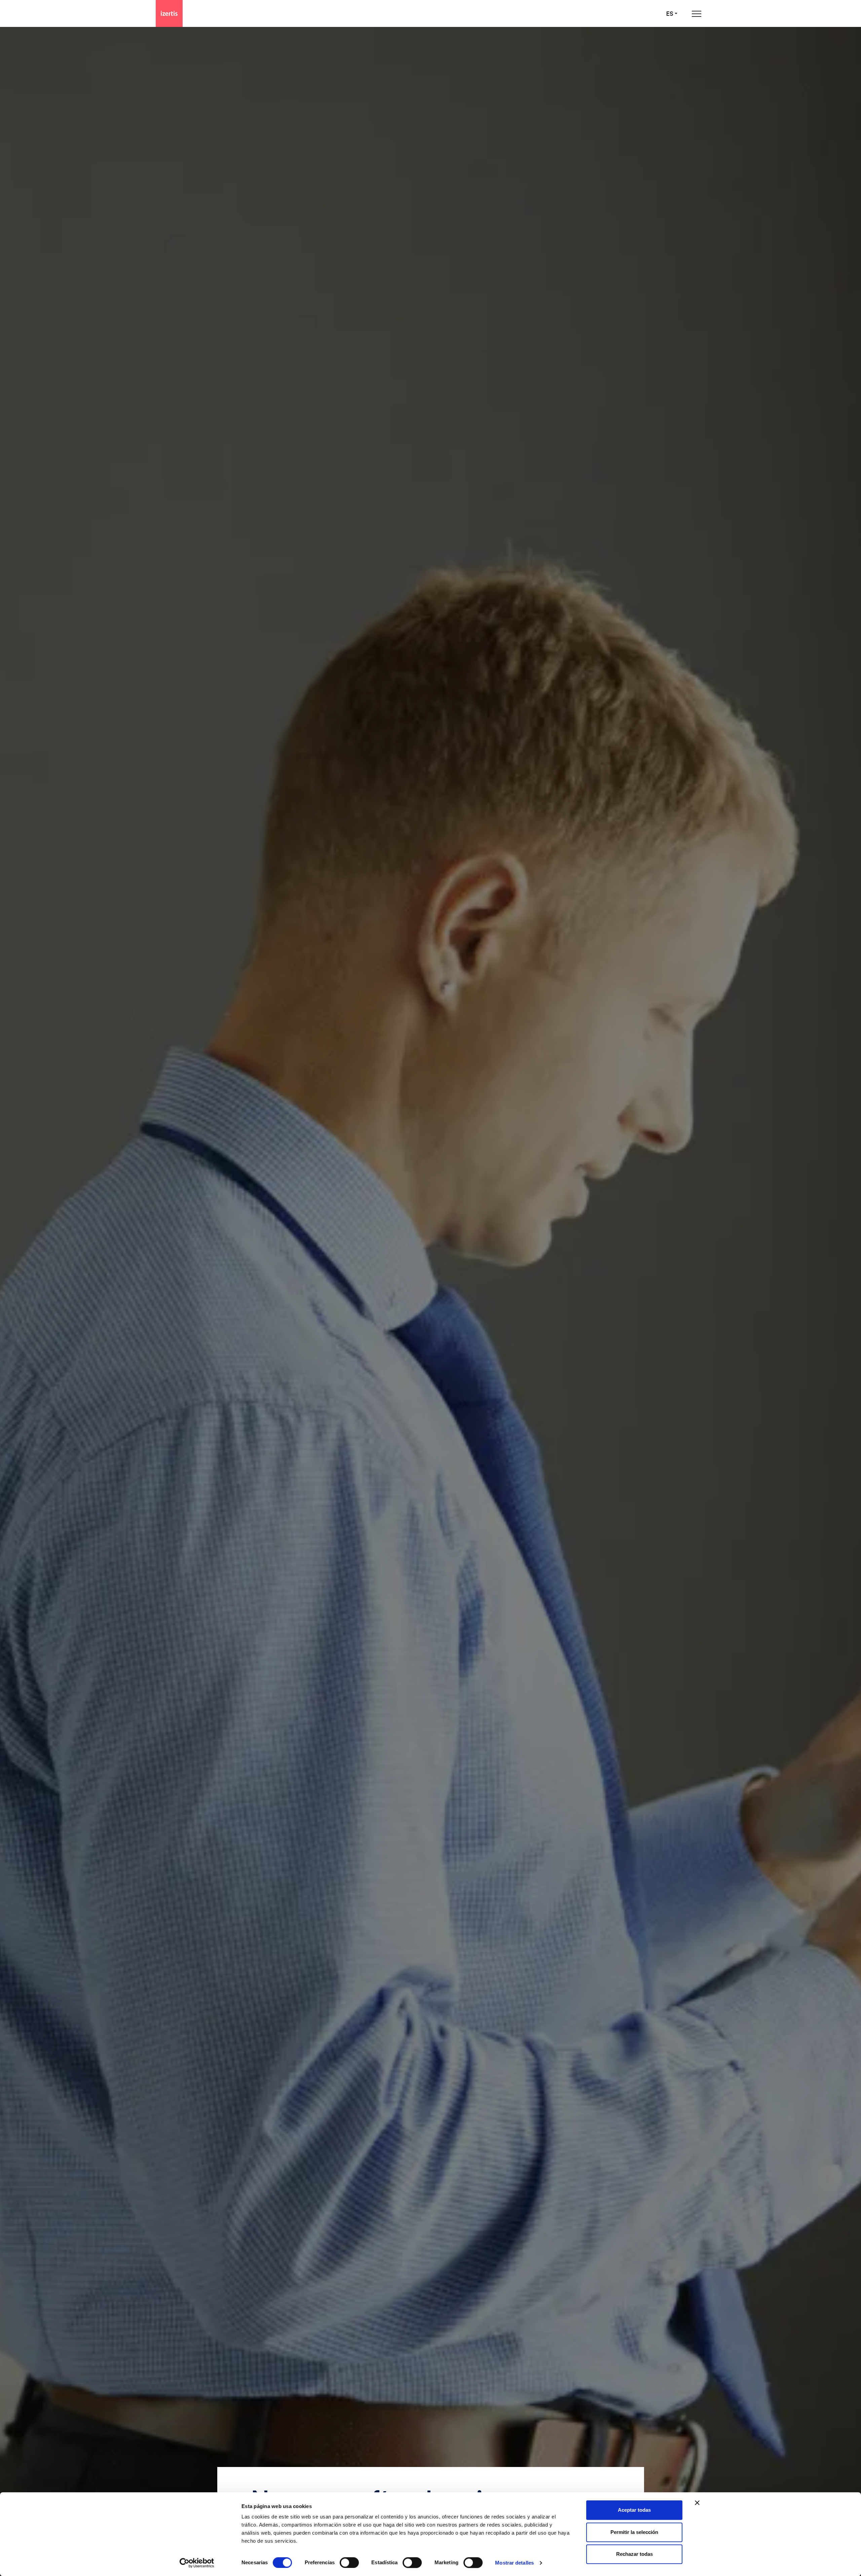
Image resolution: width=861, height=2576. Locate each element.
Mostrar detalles (514, 2563)
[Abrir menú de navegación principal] (697, 14)
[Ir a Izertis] (169, 13)
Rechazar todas (634, 2554)
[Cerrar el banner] (697, 2503)
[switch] (349, 2563)
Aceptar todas (634, 2510)
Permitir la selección (634, 2532)
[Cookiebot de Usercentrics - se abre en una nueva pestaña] (197, 2563)
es (670, 14)
